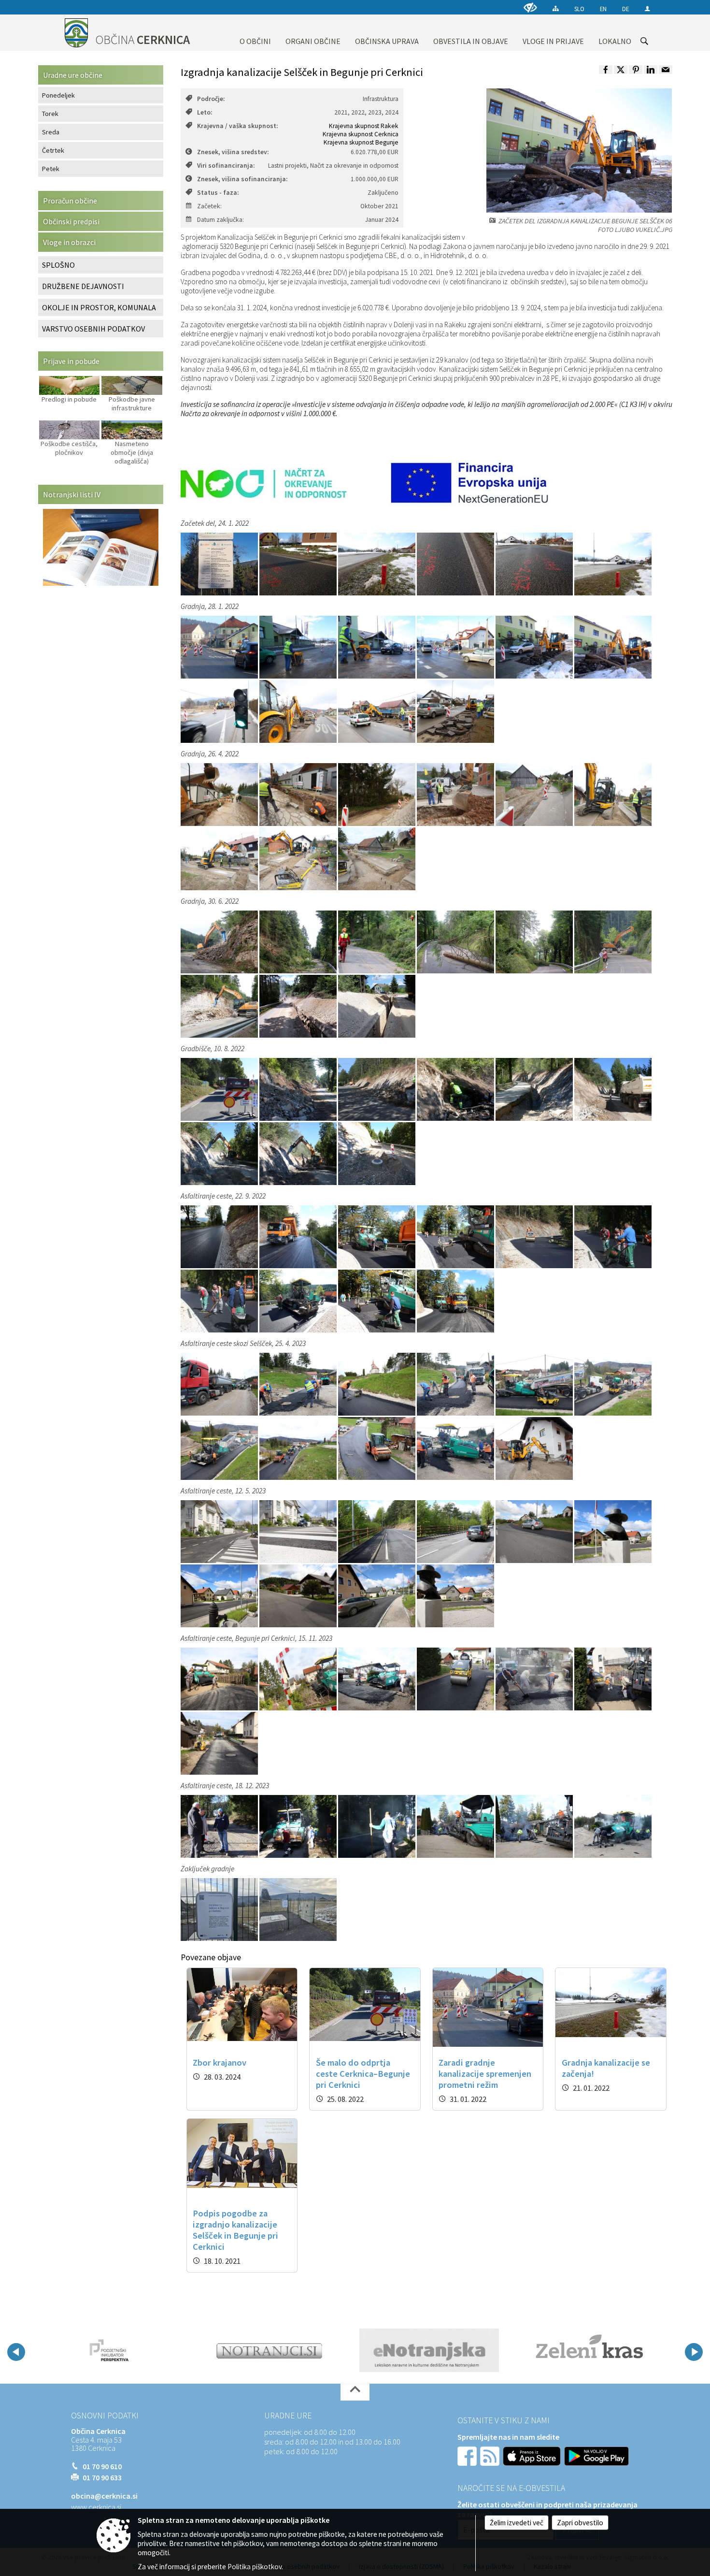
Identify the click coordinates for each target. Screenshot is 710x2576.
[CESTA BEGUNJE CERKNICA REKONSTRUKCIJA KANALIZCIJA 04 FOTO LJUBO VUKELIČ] (456, 941)
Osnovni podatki (105, 2416)
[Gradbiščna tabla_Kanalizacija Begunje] (220, 564)
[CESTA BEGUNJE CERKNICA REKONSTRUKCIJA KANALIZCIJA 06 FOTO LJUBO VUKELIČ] (613, 941)
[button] (16, 2352)
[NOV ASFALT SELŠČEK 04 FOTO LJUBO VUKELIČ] (299, 1595)
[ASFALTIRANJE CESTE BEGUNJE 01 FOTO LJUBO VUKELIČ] (220, 1679)
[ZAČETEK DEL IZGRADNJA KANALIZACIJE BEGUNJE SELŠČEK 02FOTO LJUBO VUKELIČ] (299, 647)
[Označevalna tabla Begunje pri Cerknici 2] (298, 1909)
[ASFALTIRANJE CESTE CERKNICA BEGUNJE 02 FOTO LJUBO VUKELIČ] (299, 1236)
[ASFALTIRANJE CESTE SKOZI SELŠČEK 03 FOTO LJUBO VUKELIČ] (377, 1384)
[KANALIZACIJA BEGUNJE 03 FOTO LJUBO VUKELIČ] (377, 794)
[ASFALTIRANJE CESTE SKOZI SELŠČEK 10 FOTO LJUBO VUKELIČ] (456, 1448)
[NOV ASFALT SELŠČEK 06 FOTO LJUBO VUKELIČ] (455, 1595)
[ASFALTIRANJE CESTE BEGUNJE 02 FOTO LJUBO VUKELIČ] (299, 1679)
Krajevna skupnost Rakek (364, 126)
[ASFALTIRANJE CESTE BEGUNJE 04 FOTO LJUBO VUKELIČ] (456, 1679)
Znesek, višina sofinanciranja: (242, 179)
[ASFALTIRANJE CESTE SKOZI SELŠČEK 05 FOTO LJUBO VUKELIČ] (535, 1384)
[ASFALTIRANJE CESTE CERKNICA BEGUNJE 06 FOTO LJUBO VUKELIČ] (613, 1236)
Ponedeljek (58, 95)
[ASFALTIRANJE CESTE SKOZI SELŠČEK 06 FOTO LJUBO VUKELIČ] (613, 1384)
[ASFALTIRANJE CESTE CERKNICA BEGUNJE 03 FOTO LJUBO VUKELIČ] (377, 1236)
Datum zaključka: (220, 220)
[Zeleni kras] (429, 2350)
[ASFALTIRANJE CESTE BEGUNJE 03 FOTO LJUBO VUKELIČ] (377, 1679)
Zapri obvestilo (580, 2523)
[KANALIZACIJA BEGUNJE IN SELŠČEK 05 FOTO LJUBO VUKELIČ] (456, 564)
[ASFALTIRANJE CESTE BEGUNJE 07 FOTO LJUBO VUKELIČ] (219, 1743)
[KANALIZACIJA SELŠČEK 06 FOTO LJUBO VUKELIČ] (377, 858)
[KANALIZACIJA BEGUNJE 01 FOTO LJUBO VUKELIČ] (220, 794)
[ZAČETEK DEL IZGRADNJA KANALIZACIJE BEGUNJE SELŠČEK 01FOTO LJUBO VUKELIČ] (220, 647)
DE (625, 9)
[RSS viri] (491, 2455)
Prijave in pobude (71, 361)
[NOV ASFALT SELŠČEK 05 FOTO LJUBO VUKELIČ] (377, 1595)
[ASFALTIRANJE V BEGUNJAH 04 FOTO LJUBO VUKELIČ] (456, 1826)
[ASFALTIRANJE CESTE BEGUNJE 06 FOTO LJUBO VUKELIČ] (613, 1679)
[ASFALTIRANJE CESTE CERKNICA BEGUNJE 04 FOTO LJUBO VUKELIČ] (456, 1236)
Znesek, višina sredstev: (233, 152)
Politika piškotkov (255, 2567)
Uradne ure (288, 2416)
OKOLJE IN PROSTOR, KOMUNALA (99, 307)
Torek (50, 114)
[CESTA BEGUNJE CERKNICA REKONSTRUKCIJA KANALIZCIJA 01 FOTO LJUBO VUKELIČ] (220, 941)
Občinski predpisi (71, 221)
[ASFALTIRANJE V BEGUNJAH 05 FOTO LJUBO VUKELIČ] (535, 1826)
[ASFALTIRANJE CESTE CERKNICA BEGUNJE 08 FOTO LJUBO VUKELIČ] (299, 1301)
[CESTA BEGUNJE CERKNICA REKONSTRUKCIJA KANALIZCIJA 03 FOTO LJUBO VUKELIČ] (377, 941)
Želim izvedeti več (517, 2523)
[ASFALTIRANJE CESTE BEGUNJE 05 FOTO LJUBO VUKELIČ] (535, 1679)
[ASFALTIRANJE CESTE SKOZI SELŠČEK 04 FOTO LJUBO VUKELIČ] (456, 1384)
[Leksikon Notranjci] (109, 2350)
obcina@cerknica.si (104, 2496)
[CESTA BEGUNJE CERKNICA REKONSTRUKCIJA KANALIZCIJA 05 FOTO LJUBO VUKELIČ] (535, 941)
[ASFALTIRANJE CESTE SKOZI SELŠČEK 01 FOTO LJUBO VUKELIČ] (220, 1384)
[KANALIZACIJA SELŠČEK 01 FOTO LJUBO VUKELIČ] (535, 794)
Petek (51, 169)
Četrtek (53, 150)
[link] (606, 70)
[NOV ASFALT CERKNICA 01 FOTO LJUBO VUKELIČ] (220, 1531)
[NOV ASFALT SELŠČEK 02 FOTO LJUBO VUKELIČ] (613, 1531)
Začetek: (209, 206)
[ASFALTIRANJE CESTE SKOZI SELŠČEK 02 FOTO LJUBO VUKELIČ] (299, 1384)
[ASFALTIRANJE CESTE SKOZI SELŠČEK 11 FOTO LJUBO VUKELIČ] (534, 1448)
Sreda (51, 132)
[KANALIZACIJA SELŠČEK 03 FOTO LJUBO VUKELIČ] (613, 794)
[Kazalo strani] (556, 8)
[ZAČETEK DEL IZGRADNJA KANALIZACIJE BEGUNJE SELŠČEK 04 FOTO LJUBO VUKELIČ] (456, 647)
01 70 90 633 (102, 2477)
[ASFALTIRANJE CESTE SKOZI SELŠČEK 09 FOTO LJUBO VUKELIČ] (377, 1448)
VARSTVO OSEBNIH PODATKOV (93, 329)
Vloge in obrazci (69, 242)
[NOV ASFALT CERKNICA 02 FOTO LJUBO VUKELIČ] (299, 1531)
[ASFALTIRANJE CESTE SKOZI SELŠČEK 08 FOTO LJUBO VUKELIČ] (299, 1448)
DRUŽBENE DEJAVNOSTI (83, 286)
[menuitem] (255, 33)
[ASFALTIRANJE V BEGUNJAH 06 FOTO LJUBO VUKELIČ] (613, 1826)
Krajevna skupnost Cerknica (361, 134)
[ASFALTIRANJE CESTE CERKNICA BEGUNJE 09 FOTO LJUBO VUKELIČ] (377, 1301)
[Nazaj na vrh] (355, 2392)
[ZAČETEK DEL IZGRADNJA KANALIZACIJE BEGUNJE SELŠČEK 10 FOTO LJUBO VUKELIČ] (220, 711)
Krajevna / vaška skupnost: (237, 126)
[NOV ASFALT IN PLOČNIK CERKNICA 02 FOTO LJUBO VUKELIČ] (456, 1531)
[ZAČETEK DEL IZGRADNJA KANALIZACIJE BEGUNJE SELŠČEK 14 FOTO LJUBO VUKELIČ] (455, 711)
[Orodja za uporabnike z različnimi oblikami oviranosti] (530, 7)
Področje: (211, 99)
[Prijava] (647, 8)
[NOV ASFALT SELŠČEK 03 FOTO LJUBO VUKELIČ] (220, 1595)
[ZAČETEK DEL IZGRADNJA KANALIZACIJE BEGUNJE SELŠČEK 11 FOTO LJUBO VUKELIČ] (299, 711)
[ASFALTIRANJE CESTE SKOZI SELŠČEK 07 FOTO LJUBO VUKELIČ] (220, 1448)
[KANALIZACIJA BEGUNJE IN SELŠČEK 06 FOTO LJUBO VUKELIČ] (535, 564)
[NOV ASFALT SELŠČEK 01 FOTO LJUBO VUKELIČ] (535, 1531)
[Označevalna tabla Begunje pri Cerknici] (220, 1909)
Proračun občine (70, 201)
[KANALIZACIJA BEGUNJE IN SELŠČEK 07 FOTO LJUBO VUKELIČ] (613, 564)
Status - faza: (218, 193)
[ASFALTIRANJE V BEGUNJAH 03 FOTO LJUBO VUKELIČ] (377, 1826)
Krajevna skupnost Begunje (361, 142)
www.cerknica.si (96, 2507)
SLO (579, 9)
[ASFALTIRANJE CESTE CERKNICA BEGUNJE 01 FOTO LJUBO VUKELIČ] (220, 1236)
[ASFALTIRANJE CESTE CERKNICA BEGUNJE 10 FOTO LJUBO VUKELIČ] (455, 1301)
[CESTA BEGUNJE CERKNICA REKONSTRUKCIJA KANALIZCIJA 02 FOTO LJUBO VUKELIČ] (299, 941)
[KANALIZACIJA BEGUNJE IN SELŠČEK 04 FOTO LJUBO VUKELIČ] (377, 564)
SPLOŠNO (58, 265)
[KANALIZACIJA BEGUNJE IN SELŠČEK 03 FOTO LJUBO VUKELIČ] (299, 564)
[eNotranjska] (269, 2350)
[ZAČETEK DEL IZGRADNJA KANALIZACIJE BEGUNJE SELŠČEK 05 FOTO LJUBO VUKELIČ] (535, 647)
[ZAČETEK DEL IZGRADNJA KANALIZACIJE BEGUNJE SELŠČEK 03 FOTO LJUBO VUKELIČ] (377, 647)
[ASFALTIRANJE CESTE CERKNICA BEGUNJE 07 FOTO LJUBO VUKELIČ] (220, 1301)
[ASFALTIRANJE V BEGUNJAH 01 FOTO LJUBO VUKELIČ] (220, 1826)
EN (603, 9)
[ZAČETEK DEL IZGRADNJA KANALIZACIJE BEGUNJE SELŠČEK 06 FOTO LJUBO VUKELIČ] (613, 647)
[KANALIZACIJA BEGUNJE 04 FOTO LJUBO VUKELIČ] (456, 794)
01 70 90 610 (102, 2466)
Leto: (205, 112)
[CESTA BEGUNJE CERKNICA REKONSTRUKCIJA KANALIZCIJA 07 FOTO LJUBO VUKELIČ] (220, 1006)
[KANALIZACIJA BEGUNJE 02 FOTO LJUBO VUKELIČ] (299, 794)
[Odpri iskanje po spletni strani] (644, 41)
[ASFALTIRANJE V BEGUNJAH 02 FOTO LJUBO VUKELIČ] (299, 1826)
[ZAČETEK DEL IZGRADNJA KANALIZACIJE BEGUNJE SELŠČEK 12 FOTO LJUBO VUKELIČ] (377, 711)
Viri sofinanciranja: (226, 166)
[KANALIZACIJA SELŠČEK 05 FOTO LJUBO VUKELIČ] (299, 858)
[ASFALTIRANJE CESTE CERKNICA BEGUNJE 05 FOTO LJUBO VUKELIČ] (535, 1236)
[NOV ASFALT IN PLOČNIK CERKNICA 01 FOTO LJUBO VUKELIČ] (377, 1531)
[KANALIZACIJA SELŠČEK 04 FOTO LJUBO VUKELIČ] (220, 858)
